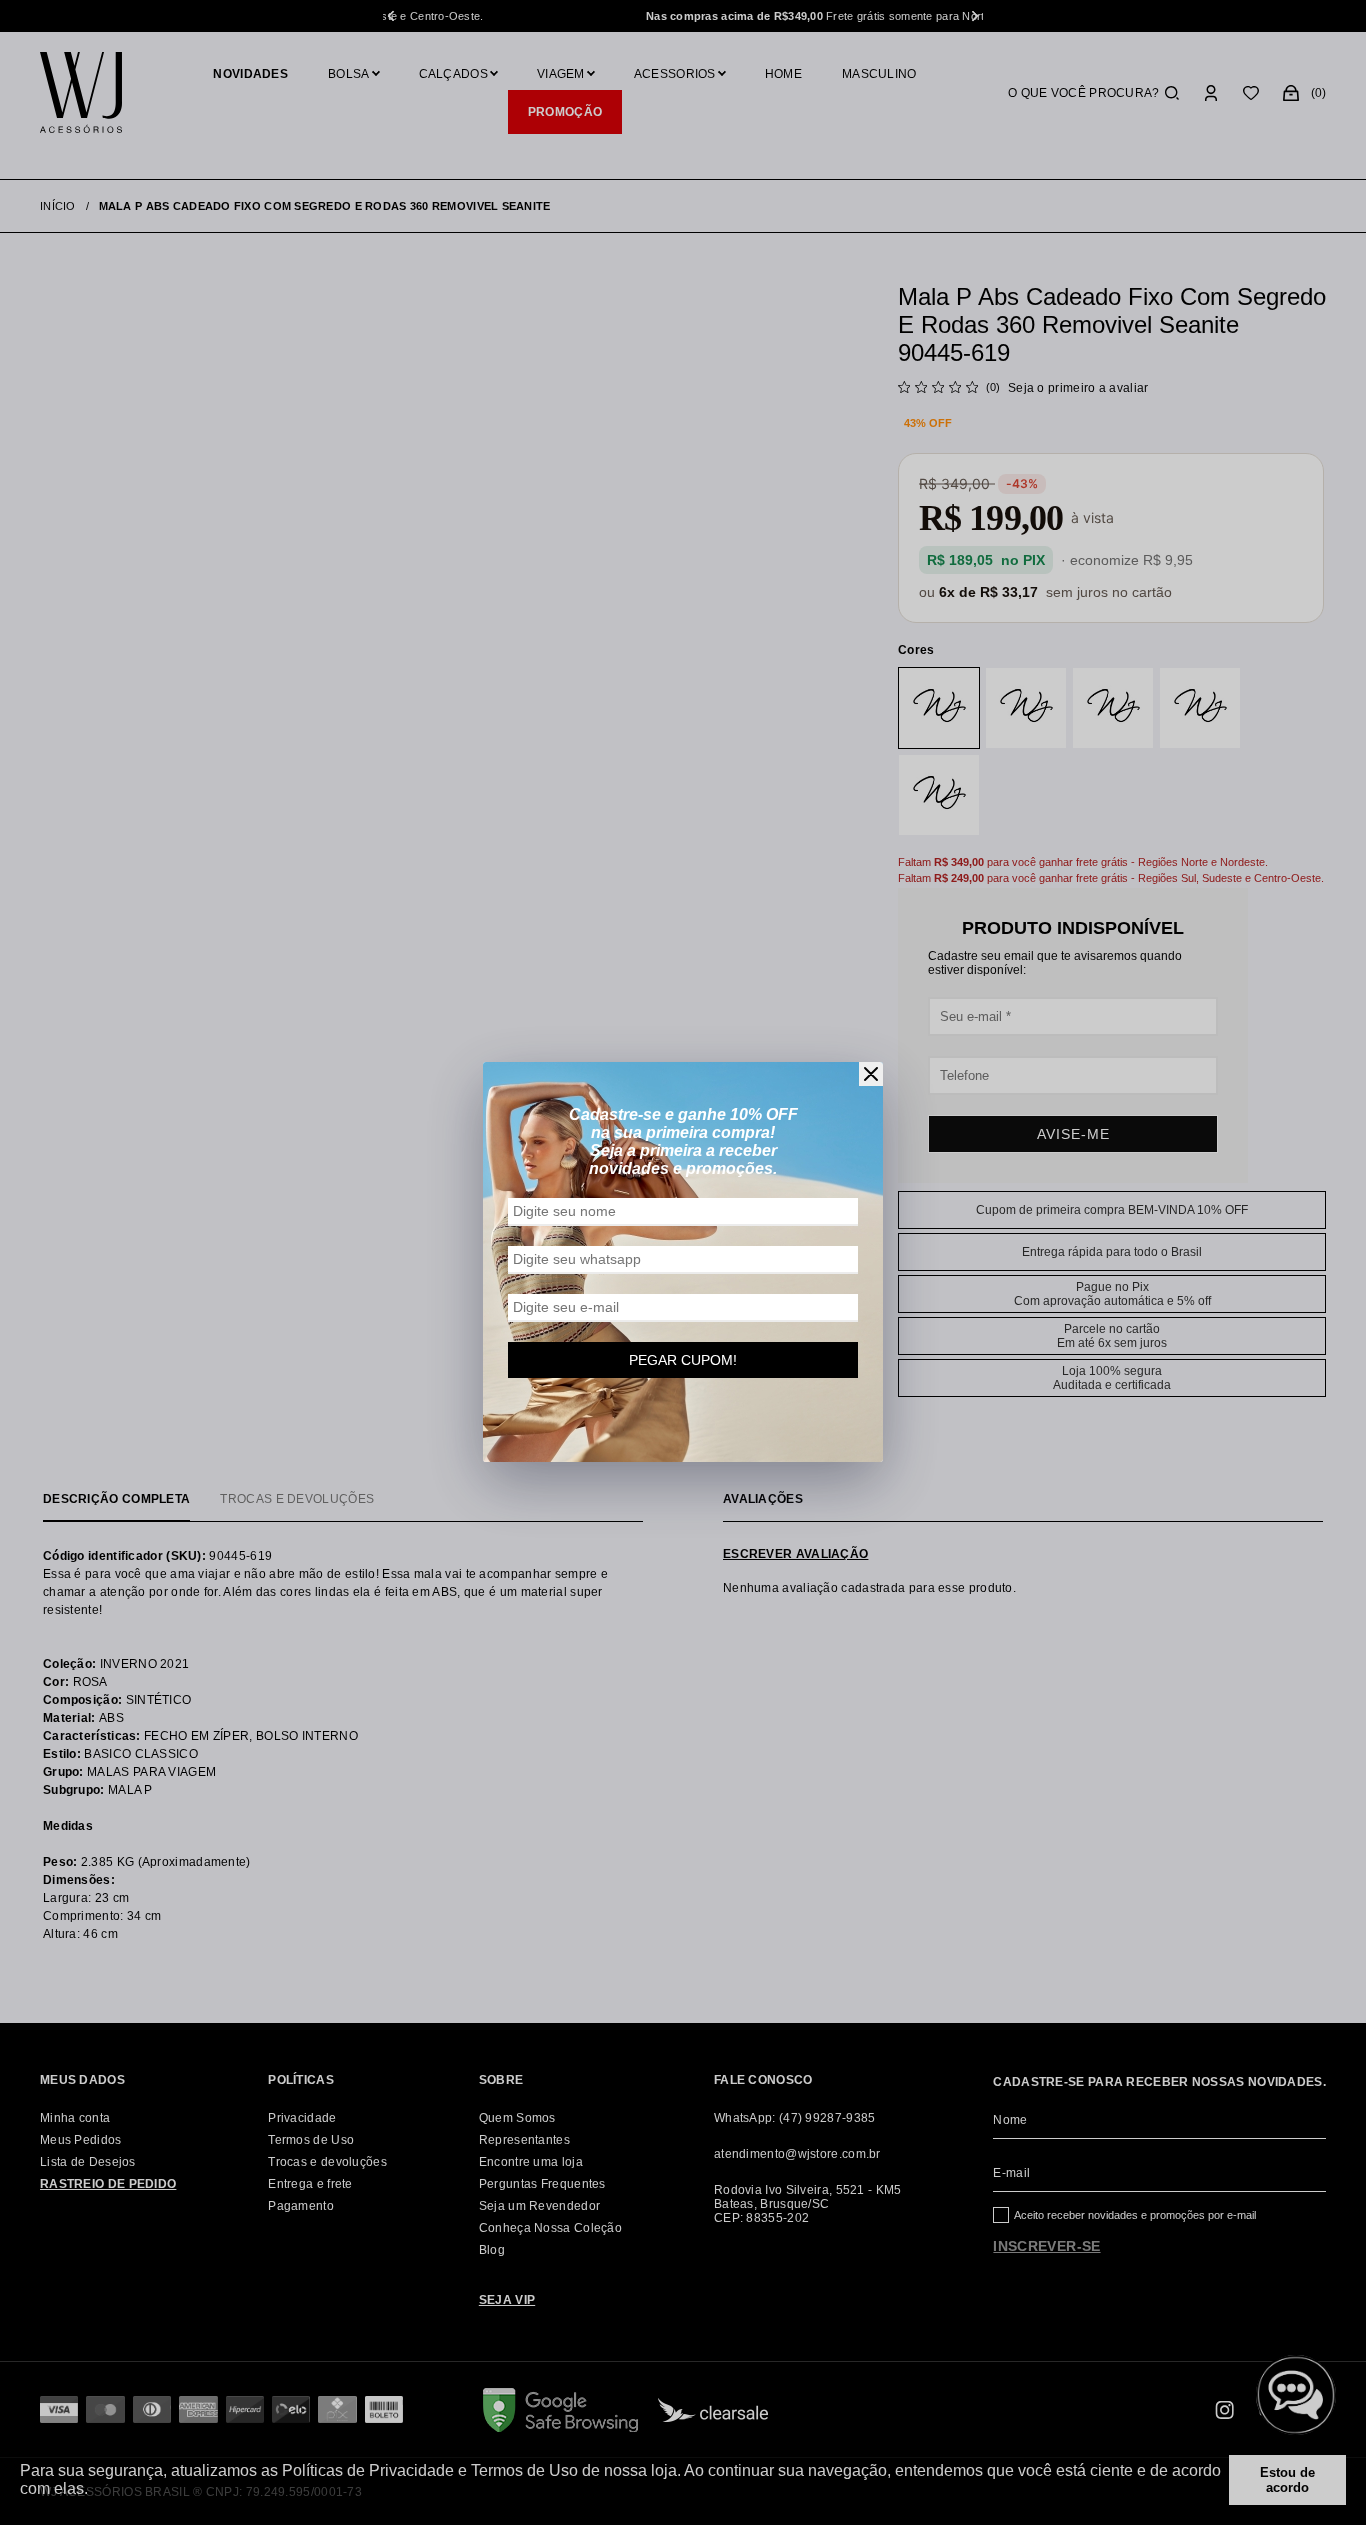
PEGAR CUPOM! (683, 1360)
